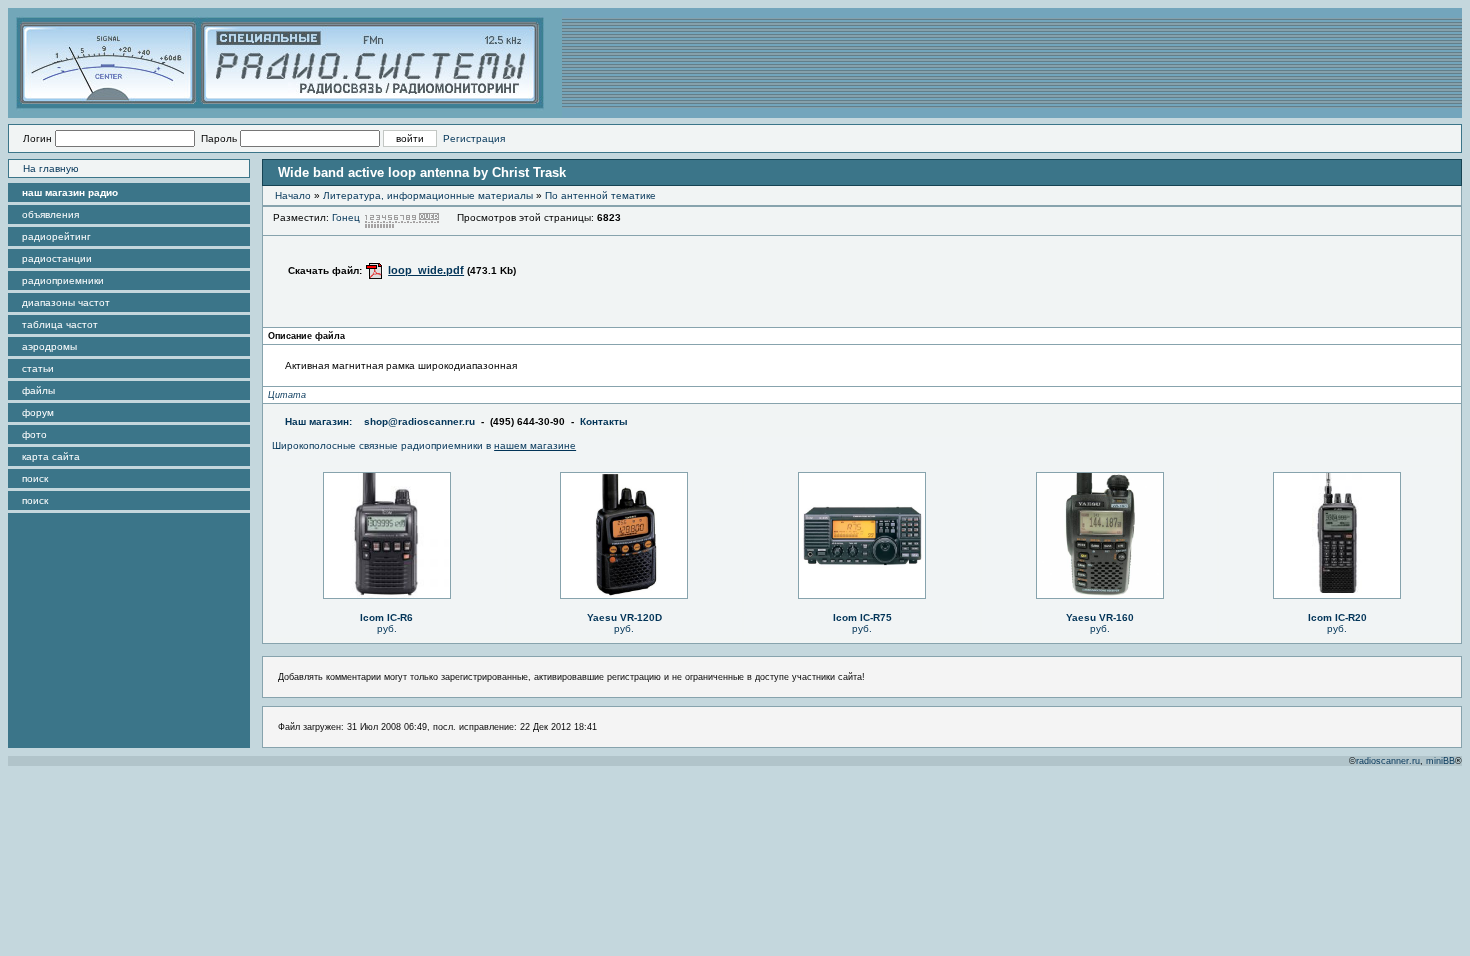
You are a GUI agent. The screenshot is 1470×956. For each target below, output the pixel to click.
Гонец (346, 217)
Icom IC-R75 (862, 617)
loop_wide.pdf (426, 270)
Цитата (287, 395)
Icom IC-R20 (1337, 617)
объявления (50, 214)
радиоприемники (63, 280)
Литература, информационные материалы (428, 195)
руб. (387, 628)
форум (38, 412)
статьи (38, 368)
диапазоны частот (66, 302)
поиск (35, 478)
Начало (293, 195)
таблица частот (60, 324)
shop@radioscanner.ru (419, 421)
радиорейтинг (56, 236)
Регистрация (474, 138)
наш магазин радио (70, 192)
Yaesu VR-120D (624, 617)
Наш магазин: (318, 421)
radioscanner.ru (1388, 761)
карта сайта (51, 456)
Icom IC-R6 (386, 617)
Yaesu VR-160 (1100, 617)
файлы (38, 390)
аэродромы (49, 346)
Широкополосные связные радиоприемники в (424, 445)
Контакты (604, 421)
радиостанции (57, 258)
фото (34, 434)
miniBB (1440, 761)
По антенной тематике (600, 195)
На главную (51, 168)
